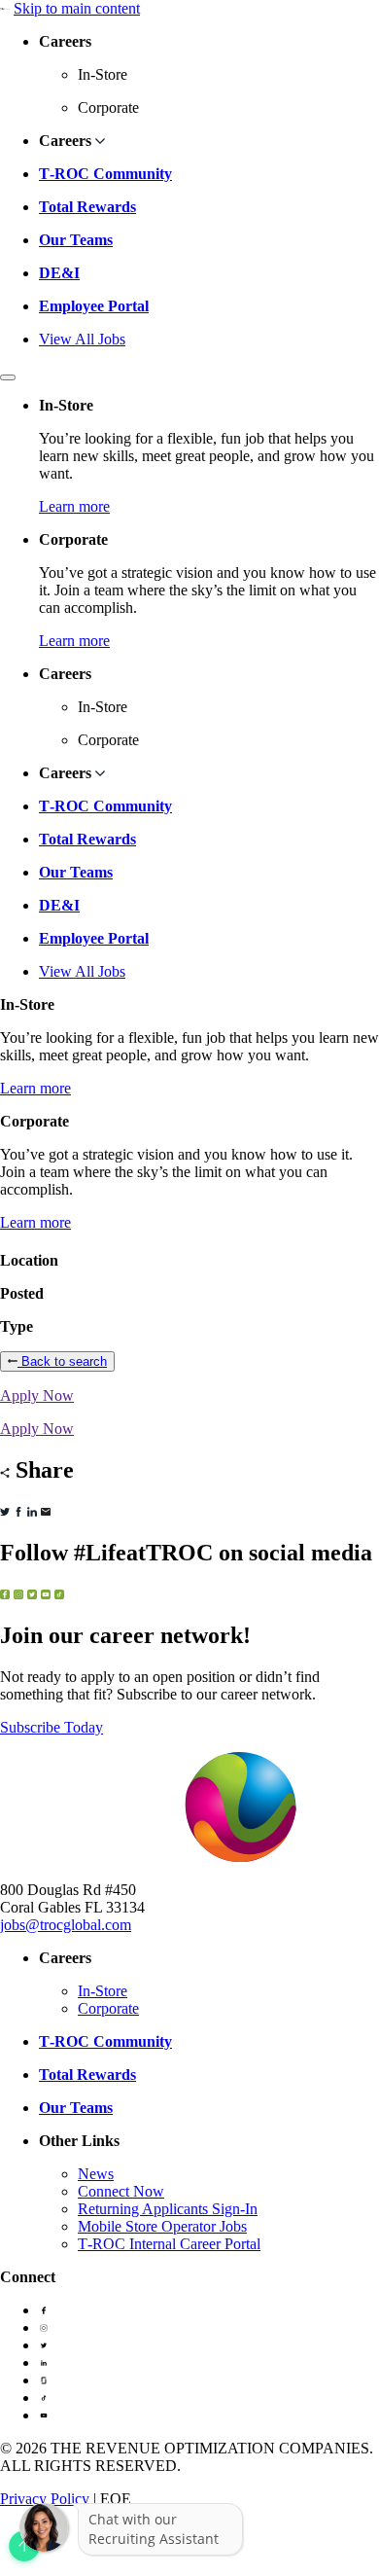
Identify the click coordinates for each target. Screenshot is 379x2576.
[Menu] (8, 377)
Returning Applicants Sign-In (168, 2209)
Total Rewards (87, 207)
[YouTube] (44, 2415)
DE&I (59, 273)
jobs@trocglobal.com (66, 1925)
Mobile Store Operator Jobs (162, 2226)
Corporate (108, 2008)
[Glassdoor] (44, 2380)
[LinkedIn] (44, 2362)
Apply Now (37, 1395)
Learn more (74, 506)
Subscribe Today (52, 1727)
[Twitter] (44, 2345)
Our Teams (76, 240)
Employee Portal (94, 306)
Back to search (62, 1361)
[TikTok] (44, 2397)
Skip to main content (77, 8)
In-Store (103, 1991)
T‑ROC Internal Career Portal (169, 2244)
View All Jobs (82, 339)
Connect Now (121, 2191)
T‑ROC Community (105, 174)
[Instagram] (44, 2327)
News (96, 2174)
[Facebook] (44, 2310)
